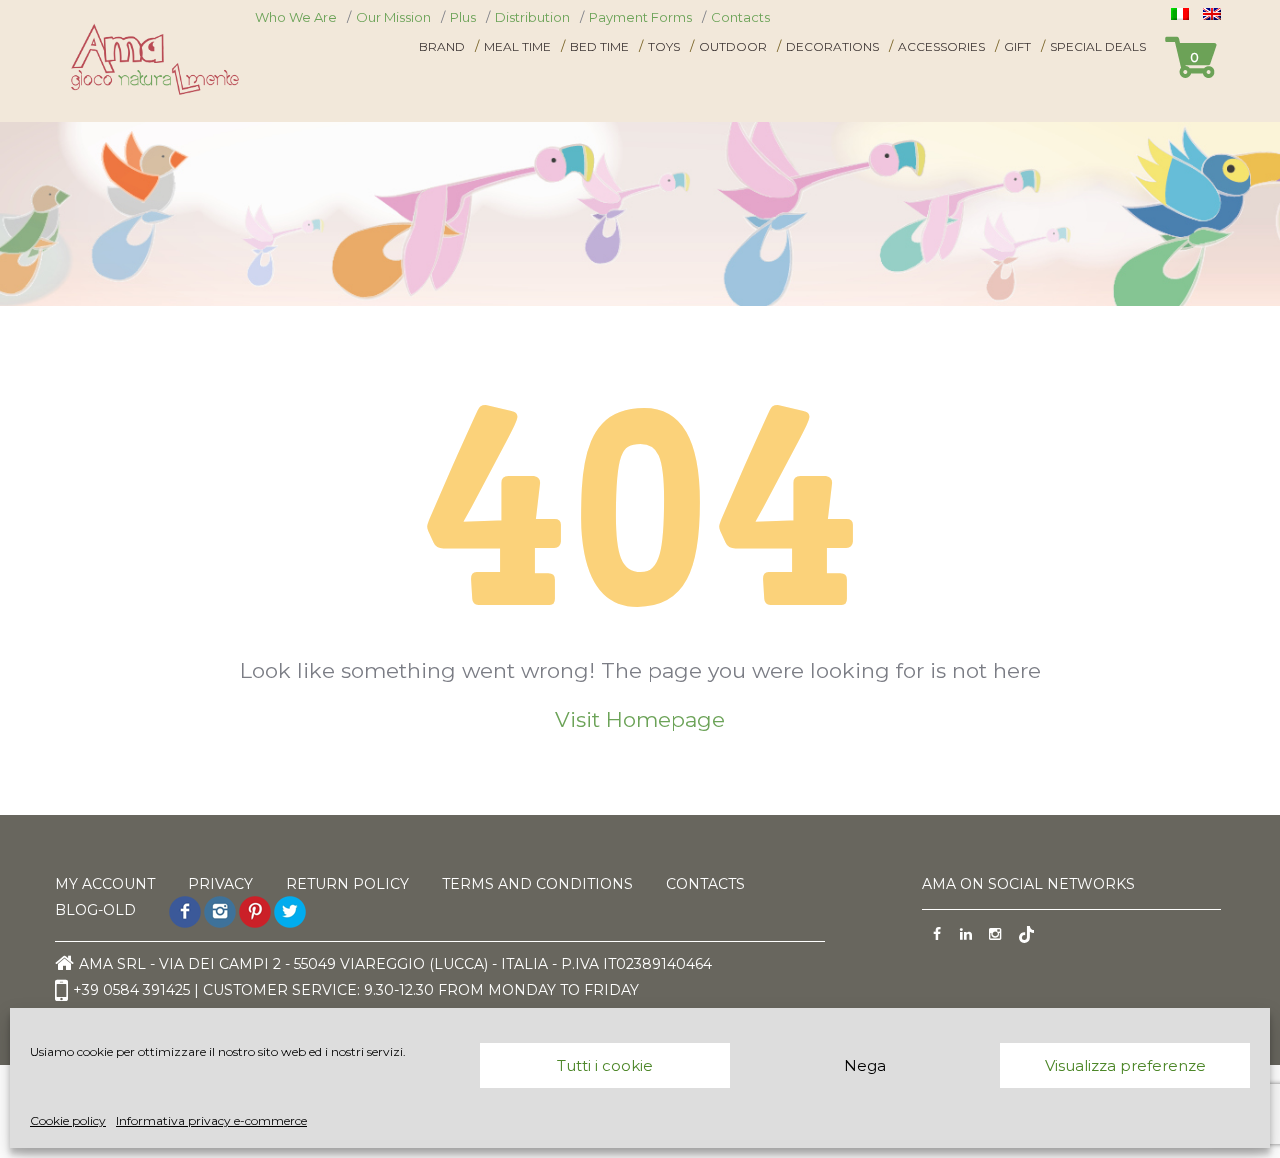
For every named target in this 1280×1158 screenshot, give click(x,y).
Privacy (220, 884)
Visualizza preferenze (1125, 1065)
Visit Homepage (640, 719)
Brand (442, 46)
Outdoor (733, 46)
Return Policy (347, 884)
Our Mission (393, 17)
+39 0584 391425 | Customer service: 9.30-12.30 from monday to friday (356, 989)
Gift (1017, 46)
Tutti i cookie (605, 1065)
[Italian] (1182, 13)
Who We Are (296, 17)
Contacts (740, 17)
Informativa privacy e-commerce (211, 1120)
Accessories (941, 46)
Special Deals (1098, 46)
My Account (105, 884)
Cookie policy (68, 1120)
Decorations (832, 46)
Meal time (517, 46)
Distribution (532, 17)
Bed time (599, 46)
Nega (865, 1065)
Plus (463, 17)
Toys (664, 46)
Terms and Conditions (537, 884)
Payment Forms (640, 17)
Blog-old (95, 910)
